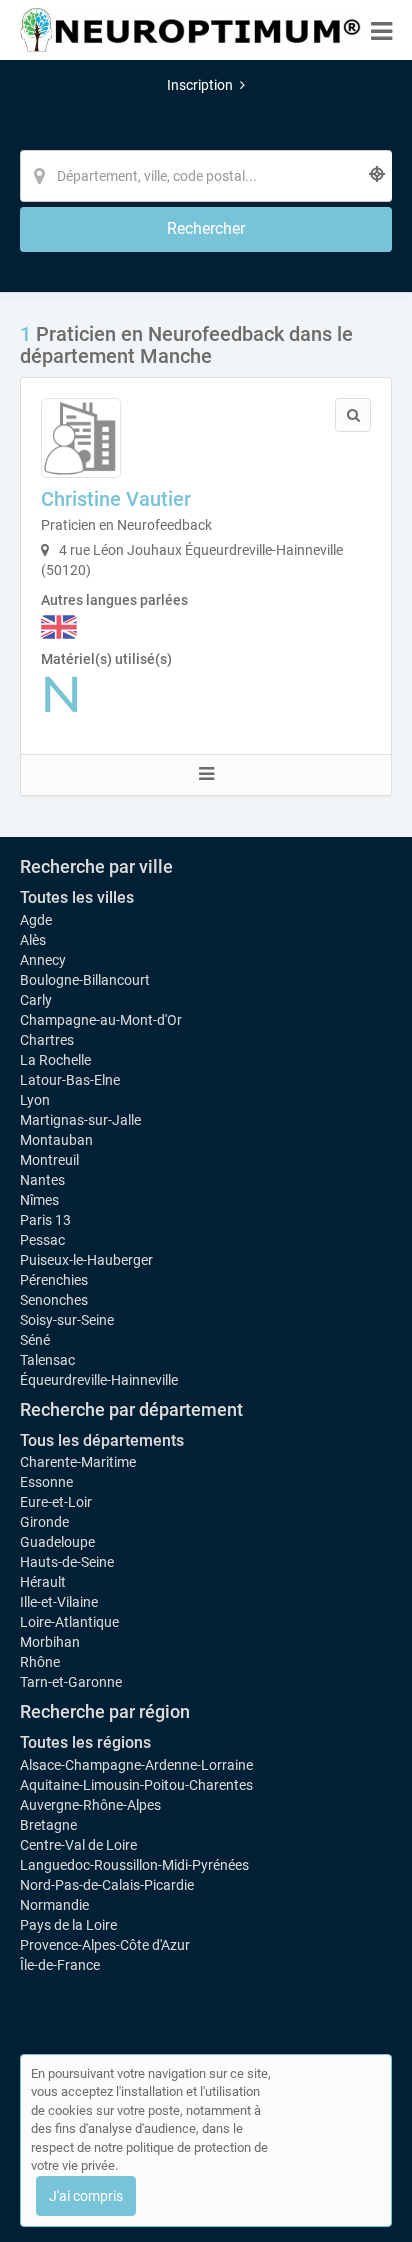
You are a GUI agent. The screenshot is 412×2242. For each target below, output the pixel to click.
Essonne (46, 1482)
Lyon (35, 1100)
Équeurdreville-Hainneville (99, 1380)
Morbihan (50, 1642)
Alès (33, 940)
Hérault (43, 1582)
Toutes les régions (85, 1742)
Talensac (47, 1360)
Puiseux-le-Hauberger (86, 1260)
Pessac (42, 1240)
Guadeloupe (57, 1542)
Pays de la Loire (68, 1925)
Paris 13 (45, 1220)
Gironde (44, 1522)
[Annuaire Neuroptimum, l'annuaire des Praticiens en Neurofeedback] (190, 30)
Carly (36, 1000)
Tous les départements (102, 1440)
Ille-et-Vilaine (59, 1602)
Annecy (43, 960)
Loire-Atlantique (69, 1622)
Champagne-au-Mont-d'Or (101, 1020)
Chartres (47, 1040)
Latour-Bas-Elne (70, 1080)
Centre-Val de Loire (78, 1845)
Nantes (42, 1180)
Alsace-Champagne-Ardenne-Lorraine (136, 1765)
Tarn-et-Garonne (71, 1682)
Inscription (200, 85)
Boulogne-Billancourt (85, 980)
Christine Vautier (116, 499)
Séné (35, 1340)
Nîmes (39, 1200)
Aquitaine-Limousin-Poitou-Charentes (136, 1785)
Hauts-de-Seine (67, 1562)
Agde (36, 920)
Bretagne (48, 1825)
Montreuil (49, 1160)
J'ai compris (86, 2196)
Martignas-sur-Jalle (80, 1120)
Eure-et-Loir (56, 1502)
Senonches (54, 1300)
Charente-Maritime (78, 1462)
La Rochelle (55, 1060)
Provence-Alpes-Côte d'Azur (105, 1945)
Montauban (56, 1140)
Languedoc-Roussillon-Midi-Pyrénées (134, 1865)
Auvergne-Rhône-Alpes (90, 1805)
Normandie (54, 1905)
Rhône (40, 1662)
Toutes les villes (77, 897)
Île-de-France (60, 1965)
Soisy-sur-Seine (67, 1320)
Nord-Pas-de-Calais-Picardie (107, 1885)
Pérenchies (54, 1280)
